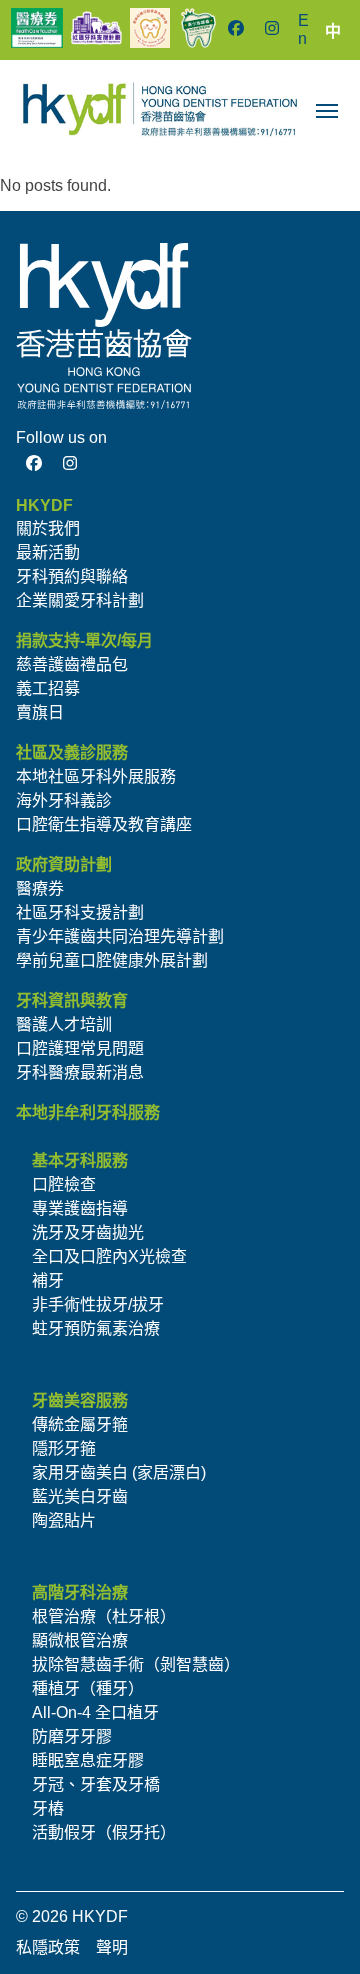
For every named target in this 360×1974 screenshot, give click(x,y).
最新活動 (48, 552)
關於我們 (48, 528)
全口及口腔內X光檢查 (109, 1256)
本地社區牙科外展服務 (96, 776)
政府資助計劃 (64, 864)
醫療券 (40, 888)
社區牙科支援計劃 (80, 912)
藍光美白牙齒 (80, 1496)
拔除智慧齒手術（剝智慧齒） (136, 1664)
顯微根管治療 (80, 1640)
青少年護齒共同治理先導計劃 (120, 936)
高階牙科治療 (80, 1592)
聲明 (112, 1947)
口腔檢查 (64, 1184)
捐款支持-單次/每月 (84, 640)
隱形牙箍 (64, 1448)
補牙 (48, 1280)
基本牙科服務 (80, 1160)
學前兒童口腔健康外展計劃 (112, 960)
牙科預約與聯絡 (72, 576)
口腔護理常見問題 (80, 1048)
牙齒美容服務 (80, 1400)
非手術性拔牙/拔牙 (98, 1304)
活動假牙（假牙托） (104, 1832)
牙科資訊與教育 (72, 1000)
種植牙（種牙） (88, 1688)
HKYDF (44, 505)
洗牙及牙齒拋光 (88, 1232)
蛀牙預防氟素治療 (96, 1328)
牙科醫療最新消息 (80, 1072)
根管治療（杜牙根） (104, 1616)
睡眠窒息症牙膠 (88, 1760)
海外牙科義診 (64, 800)
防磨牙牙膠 (72, 1736)
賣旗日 (40, 712)
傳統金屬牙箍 (80, 1424)
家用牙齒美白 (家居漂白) (119, 1472)
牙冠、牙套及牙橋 (96, 1784)
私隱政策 (48, 1947)
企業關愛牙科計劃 (80, 600)
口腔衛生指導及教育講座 (104, 824)
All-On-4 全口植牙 (95, 1712)
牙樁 (48, 1808)
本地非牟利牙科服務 (88, 1112)
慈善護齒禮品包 (72, 664)
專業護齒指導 (80, 1208)
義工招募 (48, 688)
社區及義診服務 (72, 752)
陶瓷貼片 (64, 1520)
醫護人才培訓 (64, 1024)
